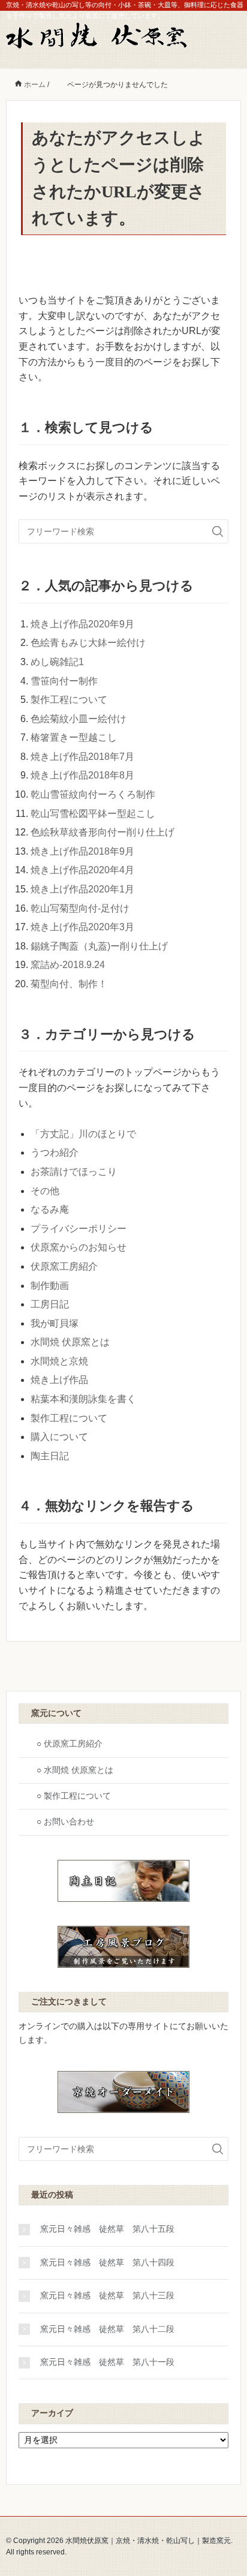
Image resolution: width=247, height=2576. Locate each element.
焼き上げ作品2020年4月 (82, 870)
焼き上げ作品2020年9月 (82, 624)
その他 (45, 1191)
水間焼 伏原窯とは (70, 1342)
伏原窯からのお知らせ (79, 1247)
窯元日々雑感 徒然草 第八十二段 (107, 2329)
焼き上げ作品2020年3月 (82, 927)
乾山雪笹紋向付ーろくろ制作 (93, 794)
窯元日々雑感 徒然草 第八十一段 (107, 2362)
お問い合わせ (69, 1822)
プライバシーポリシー (79, 1229)
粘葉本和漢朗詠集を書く (83, 1399)
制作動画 (50, 1286)
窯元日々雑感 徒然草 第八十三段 (107, 2296)
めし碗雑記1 (57, 662)
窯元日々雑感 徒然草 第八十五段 (107, 2229)
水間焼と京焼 (59, 1361)
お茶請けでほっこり (74, 1172)
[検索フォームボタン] (218, 531)
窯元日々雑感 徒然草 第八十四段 (107, 2263)
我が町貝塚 (55, 1323)
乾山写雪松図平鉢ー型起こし (93, 814)
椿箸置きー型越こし (74, 737)
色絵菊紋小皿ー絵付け (79, 719)
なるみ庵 (50, 1209)
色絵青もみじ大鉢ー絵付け (88, 643)
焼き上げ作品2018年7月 (82, 757)
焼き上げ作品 (59, 1380)
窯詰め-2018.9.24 (68, 965)
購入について (59, 1437)
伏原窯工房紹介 (64, 1266)
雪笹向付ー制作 (64, 681)
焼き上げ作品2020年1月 (82, 889)
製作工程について (69, 700)
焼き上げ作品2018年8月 (82, 775)
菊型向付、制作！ (69, 984)
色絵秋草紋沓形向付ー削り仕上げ (103, 832)
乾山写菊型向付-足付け (80, 908)
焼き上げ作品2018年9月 (82, 851)
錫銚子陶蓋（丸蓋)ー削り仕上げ (99, 946)
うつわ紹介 (55, 1152)
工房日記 (50, 1304)
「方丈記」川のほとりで (83, 1134)
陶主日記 (50, 1456)
